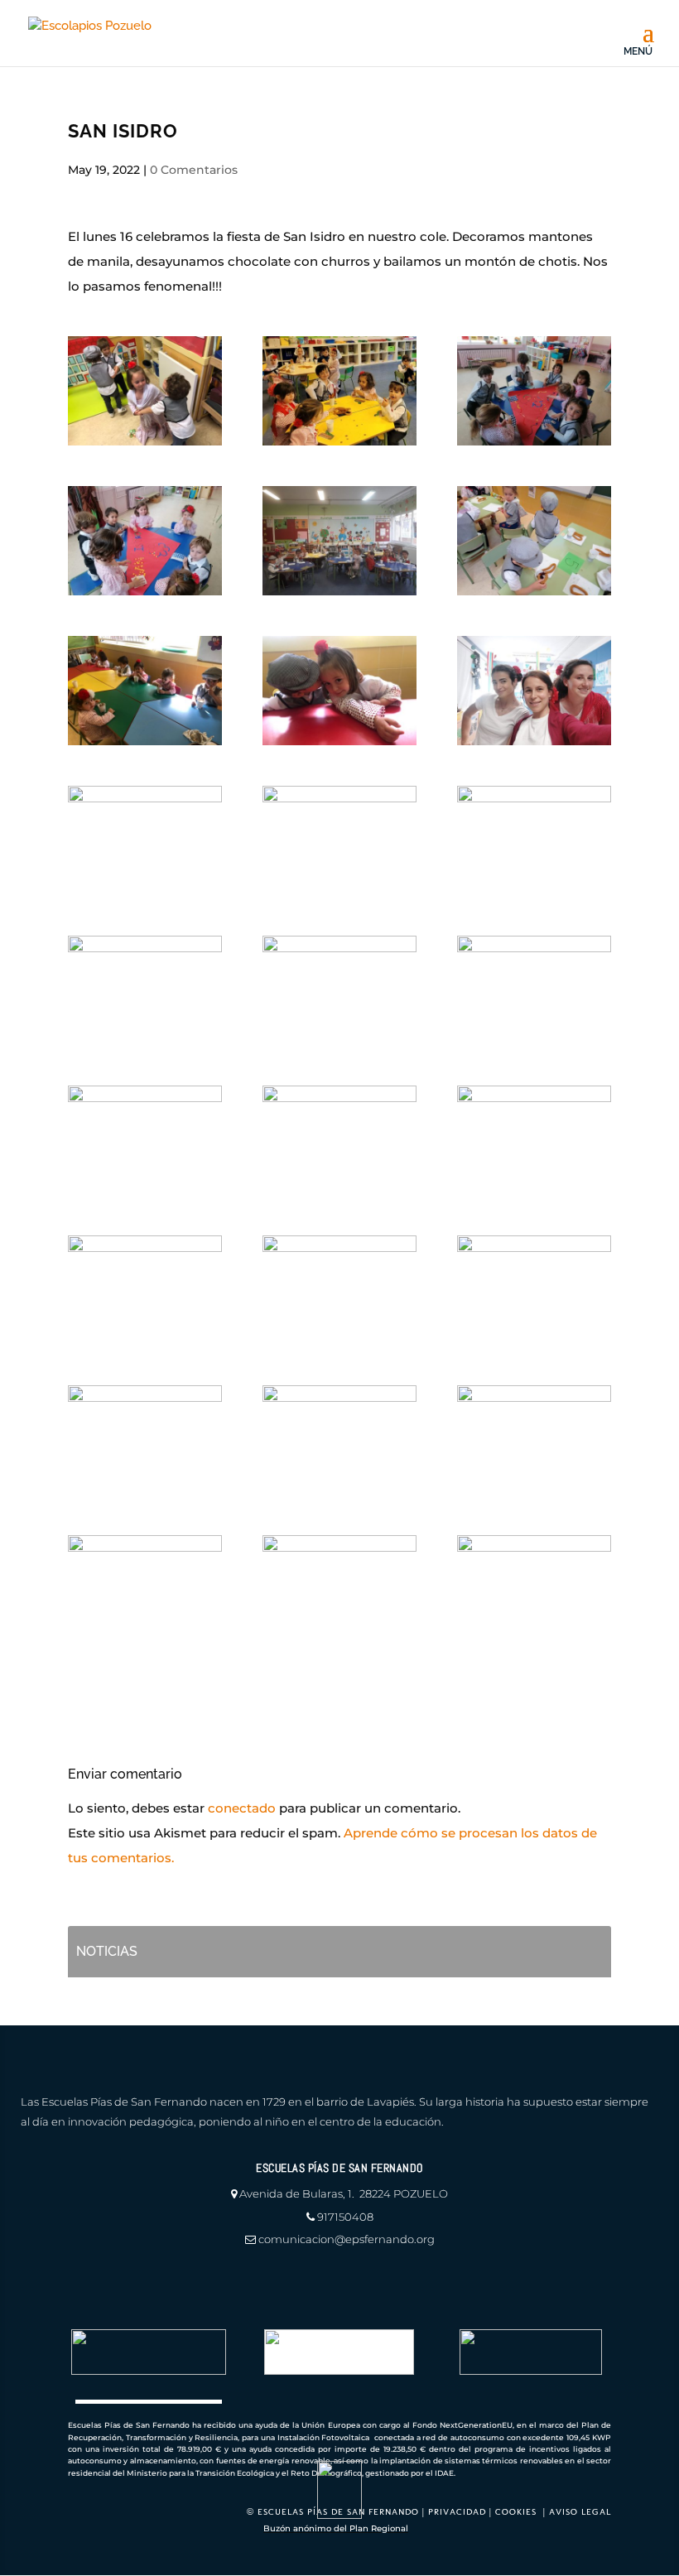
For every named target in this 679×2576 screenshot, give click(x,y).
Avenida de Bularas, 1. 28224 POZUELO (344, 2193)
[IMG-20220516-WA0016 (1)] (339, 1140)
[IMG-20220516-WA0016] (145, 840)
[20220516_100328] (339, 541)
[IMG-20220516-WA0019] (145, 541)
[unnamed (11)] (145, 391)
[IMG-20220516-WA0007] (145, 1590)
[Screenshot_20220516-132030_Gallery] (534, 840)
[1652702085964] (145, 1290)
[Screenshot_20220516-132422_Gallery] (145, 1140)
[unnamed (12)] (145, 691)
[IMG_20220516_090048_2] (339, 1440)
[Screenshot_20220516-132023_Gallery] (145, 990)
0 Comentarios (194, 170)
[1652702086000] (339, 1290)
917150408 (345, 2217)
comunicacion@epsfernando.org (347, 2239)
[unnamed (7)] (534, 1290)
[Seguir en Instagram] (35, 2280)
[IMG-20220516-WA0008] (534, 691)
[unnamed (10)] (339, 691)
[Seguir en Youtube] (86, 2280)
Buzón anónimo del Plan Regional (336, 2528)
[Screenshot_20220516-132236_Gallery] (534, 990)
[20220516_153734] (145, 1440)
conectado (242, 1808)
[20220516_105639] (339, 391)
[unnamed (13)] (339, 990)
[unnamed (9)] (339, 1590)
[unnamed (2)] (534, 1140)
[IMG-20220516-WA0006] (339, 840)
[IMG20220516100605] (534, 1440)
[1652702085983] (534, 541)
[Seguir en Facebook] (60, 2280)
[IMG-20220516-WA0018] (534, 1590)
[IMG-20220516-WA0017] (534, 391)
